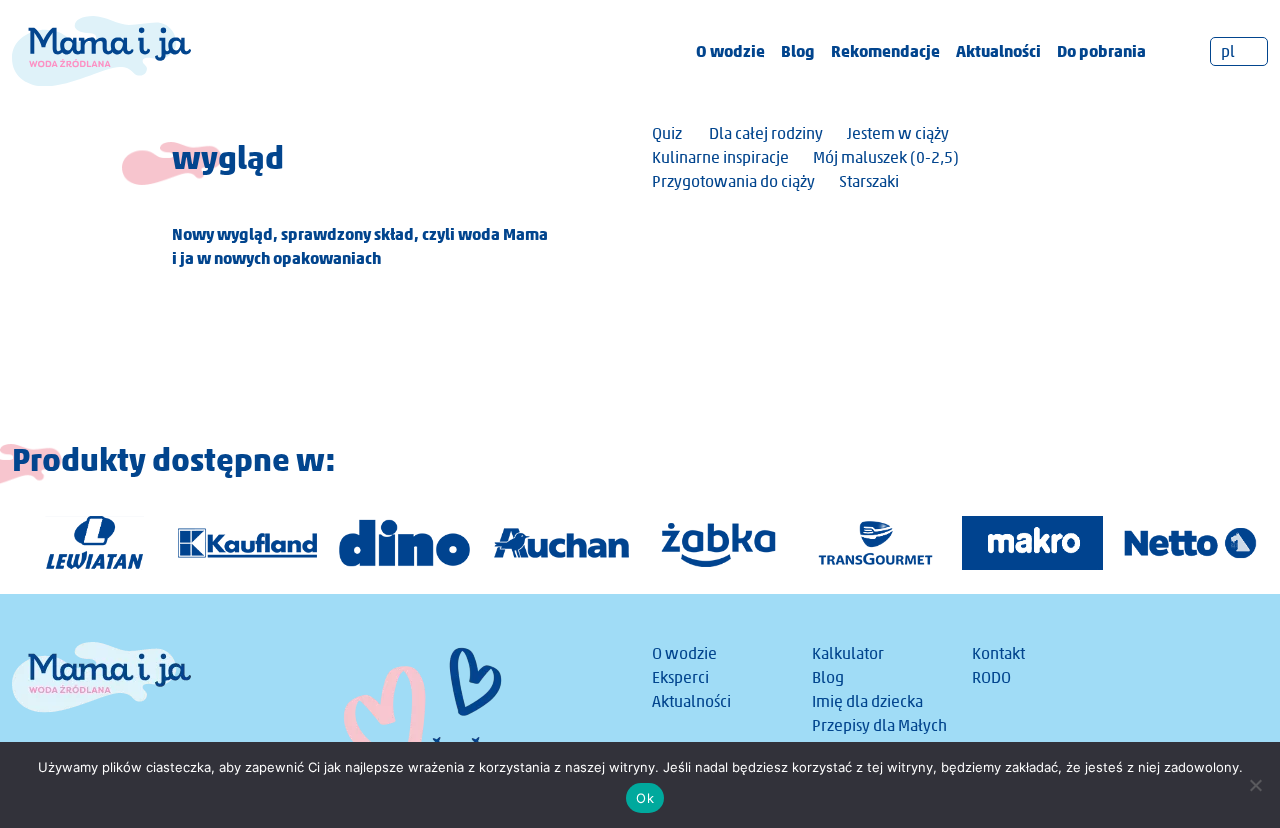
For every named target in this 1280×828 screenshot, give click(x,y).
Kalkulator (848, 653)
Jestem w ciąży (898, 133)
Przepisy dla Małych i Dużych (879, 737)
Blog (798, 51)
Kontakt (998, 653)
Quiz (667, 133)
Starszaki (869, 181)
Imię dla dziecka (867, 701)
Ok (645, 798)
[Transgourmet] (875, 543)
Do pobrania (1101, 51)
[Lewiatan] (90, 543)
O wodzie (730, 51)
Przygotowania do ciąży (733, 181)
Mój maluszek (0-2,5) (886, 157)
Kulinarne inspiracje (720, 157)
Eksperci (680, 677)
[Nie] (1255, 785)
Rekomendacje (885, 51)
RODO (991, 677)
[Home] (101, 49)
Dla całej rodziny (766, 133)
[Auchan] (561, 543)
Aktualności (998, 51)
